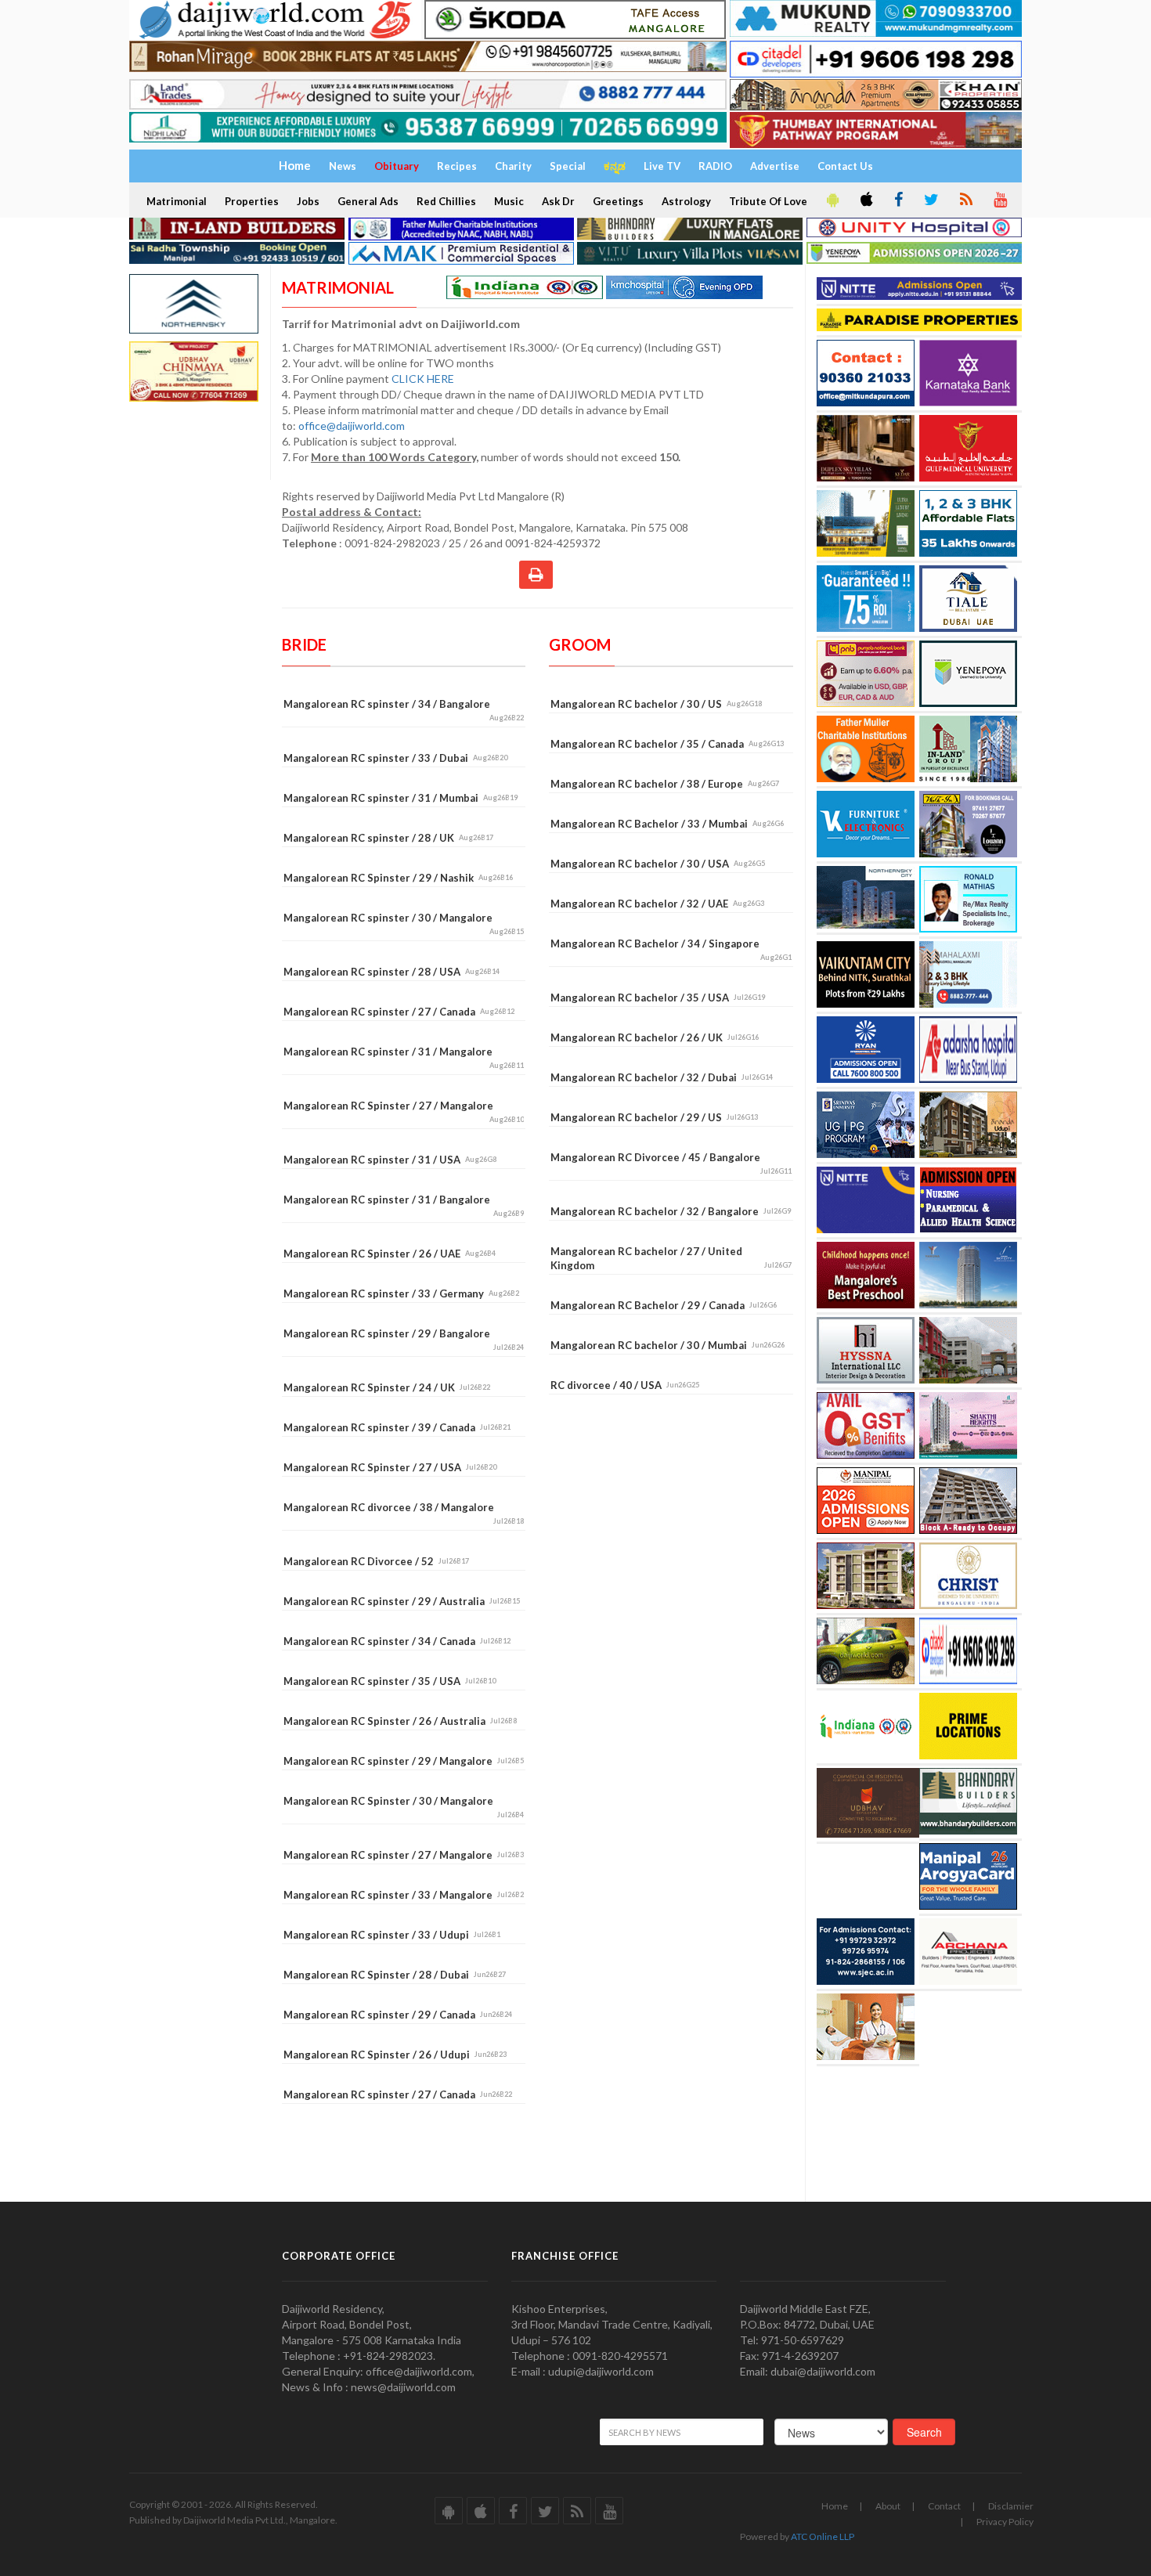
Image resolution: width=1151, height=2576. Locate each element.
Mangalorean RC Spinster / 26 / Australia (400, 1721)
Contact (944, 2506)
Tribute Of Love (768, 201)
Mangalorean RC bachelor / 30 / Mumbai (668, 1345)
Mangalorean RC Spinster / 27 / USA (390, 1467)
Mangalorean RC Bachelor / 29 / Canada (664, 1305)
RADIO (715, 166)
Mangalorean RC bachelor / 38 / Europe (665, 784)
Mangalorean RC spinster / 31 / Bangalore (404, 1205)
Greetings (618, 201)
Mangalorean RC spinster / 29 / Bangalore (404, 1339)
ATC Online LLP (823, 2536)
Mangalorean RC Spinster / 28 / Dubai (395, 1975)
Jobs (308, 201)
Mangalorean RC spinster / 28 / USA (391, 972)
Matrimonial (177, 201)
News (343, 166)
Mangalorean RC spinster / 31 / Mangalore (404, 1057)
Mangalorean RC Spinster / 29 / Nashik (398, 878)
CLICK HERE (424, 379)
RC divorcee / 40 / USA (625, 1385)
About (888, 2506)
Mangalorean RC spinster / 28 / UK (388, 838)
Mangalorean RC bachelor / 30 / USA (658, 864)
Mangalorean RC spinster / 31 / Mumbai (401, 798)
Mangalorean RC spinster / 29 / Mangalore (404, 1761)
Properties (252, 201)
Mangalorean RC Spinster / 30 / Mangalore (404, 1807)
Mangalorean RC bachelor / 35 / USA (658, 998)
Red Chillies (446, 201)
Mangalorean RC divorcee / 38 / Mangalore (404, 1513)
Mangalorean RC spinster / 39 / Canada (397, 1427)
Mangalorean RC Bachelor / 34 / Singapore (671, 949)
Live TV (662, 166)
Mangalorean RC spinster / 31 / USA (390, 1160)
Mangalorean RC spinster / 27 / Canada (399, 1012)
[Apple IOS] (865, 200)
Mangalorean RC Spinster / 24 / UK (387, 1387)
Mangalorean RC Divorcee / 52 (376, 1561)
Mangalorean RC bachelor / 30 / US (656, 704)
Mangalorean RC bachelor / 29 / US (654, 1117)
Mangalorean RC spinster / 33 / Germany (401, 1293)
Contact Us (845, 166)
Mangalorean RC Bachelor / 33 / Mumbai (667, 824)
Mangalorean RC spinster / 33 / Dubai (395, 758)
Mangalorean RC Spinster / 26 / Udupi (395, 2055)
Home (835, 2506)
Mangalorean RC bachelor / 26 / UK (655, 1037)
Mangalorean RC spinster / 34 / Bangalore (404, 710)
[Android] (832, 200)
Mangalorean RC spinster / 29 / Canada (398, 2015)
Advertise (775, 166)
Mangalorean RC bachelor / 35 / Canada (667, 744)
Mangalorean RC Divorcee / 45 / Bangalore (671, 1163)
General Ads (368, 201)
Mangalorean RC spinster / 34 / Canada (397, 1641)
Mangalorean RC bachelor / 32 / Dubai (662, 1077)
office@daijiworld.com (353, 426)
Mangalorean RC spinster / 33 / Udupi (392, 1935)
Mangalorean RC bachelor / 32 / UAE (657, 904)
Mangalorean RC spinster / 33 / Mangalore (404, 1895)
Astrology (686, 201)
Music (509, 201)
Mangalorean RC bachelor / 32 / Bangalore (671, 1211)
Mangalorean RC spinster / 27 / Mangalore (404, 1855)
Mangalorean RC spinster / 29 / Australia (402, 1601)
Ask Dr (558, 201)
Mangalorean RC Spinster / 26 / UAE (390, 1254)
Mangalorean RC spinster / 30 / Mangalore (404, 924)
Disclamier (1011, 2506)
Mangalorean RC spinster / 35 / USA (390, 1681)
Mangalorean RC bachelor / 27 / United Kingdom (671, 1258)
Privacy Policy (1005, 2522)
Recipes (457, 166)
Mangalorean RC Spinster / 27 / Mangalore (404, 1111)
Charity (513, 166)
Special (568, 166)
